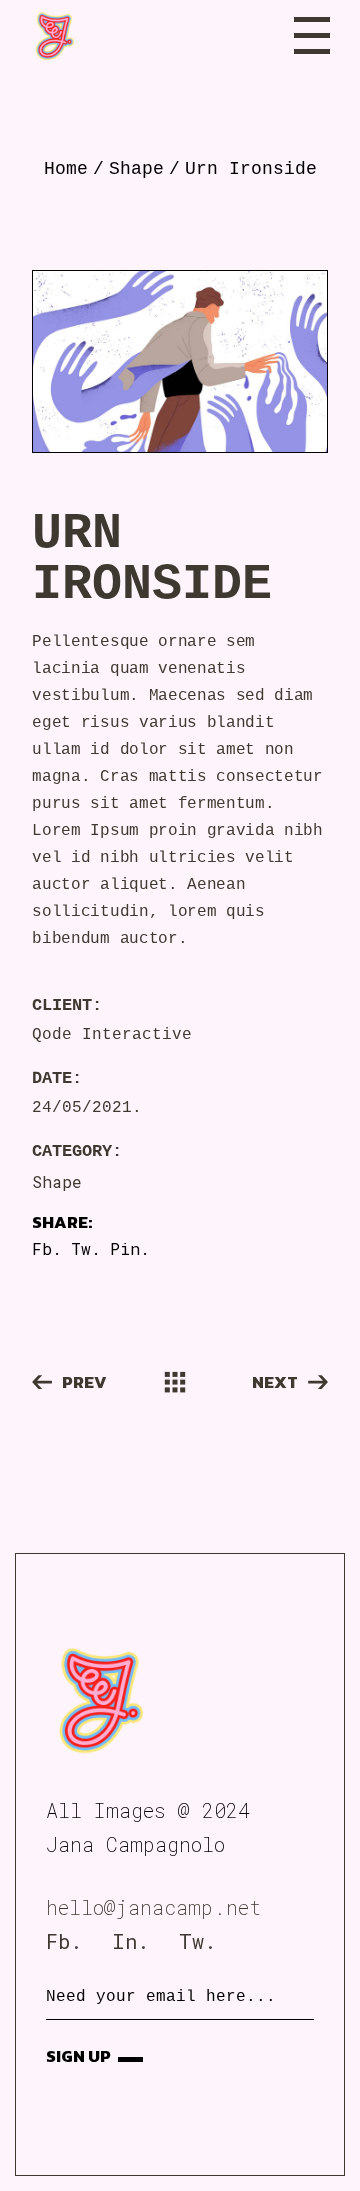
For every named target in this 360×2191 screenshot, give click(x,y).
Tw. (197, 1941)
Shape (57, 1181)
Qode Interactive (112, 1035)
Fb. (64, 1941)
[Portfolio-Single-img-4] (179, 361)
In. (130, 1941)
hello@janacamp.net (153, 1907)
